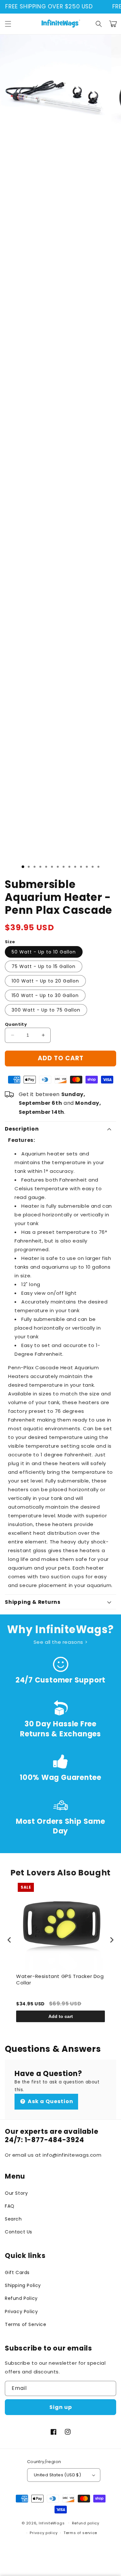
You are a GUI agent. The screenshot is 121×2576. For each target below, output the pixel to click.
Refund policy (86, 2523)
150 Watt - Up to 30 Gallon (45, 995)
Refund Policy (21, 2298)
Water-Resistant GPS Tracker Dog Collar (60, 1979)
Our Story (16, 2193)
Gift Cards (17, 2272)
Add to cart (61, 2016)
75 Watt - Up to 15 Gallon (44, 966)
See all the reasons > (61, 1642)
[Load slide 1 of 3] (23, 867)
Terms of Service (26, 2324)
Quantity (16, 1024)
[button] (8, 24)
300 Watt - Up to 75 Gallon (46, 1010)
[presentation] (9, 1940)
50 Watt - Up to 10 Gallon (44, 952)
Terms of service (80, 2533)
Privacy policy (44, 2533)
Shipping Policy (23, 2285)
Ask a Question (50, 2101)
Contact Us (19, 2232)
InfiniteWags (52, 2523)
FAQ (10, 2206)
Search (13, 2219)
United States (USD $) (57, 2475)
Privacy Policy (21, 2311)
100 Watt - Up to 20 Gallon (45, 981)
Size (10, 942)
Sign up (61, 2407)
